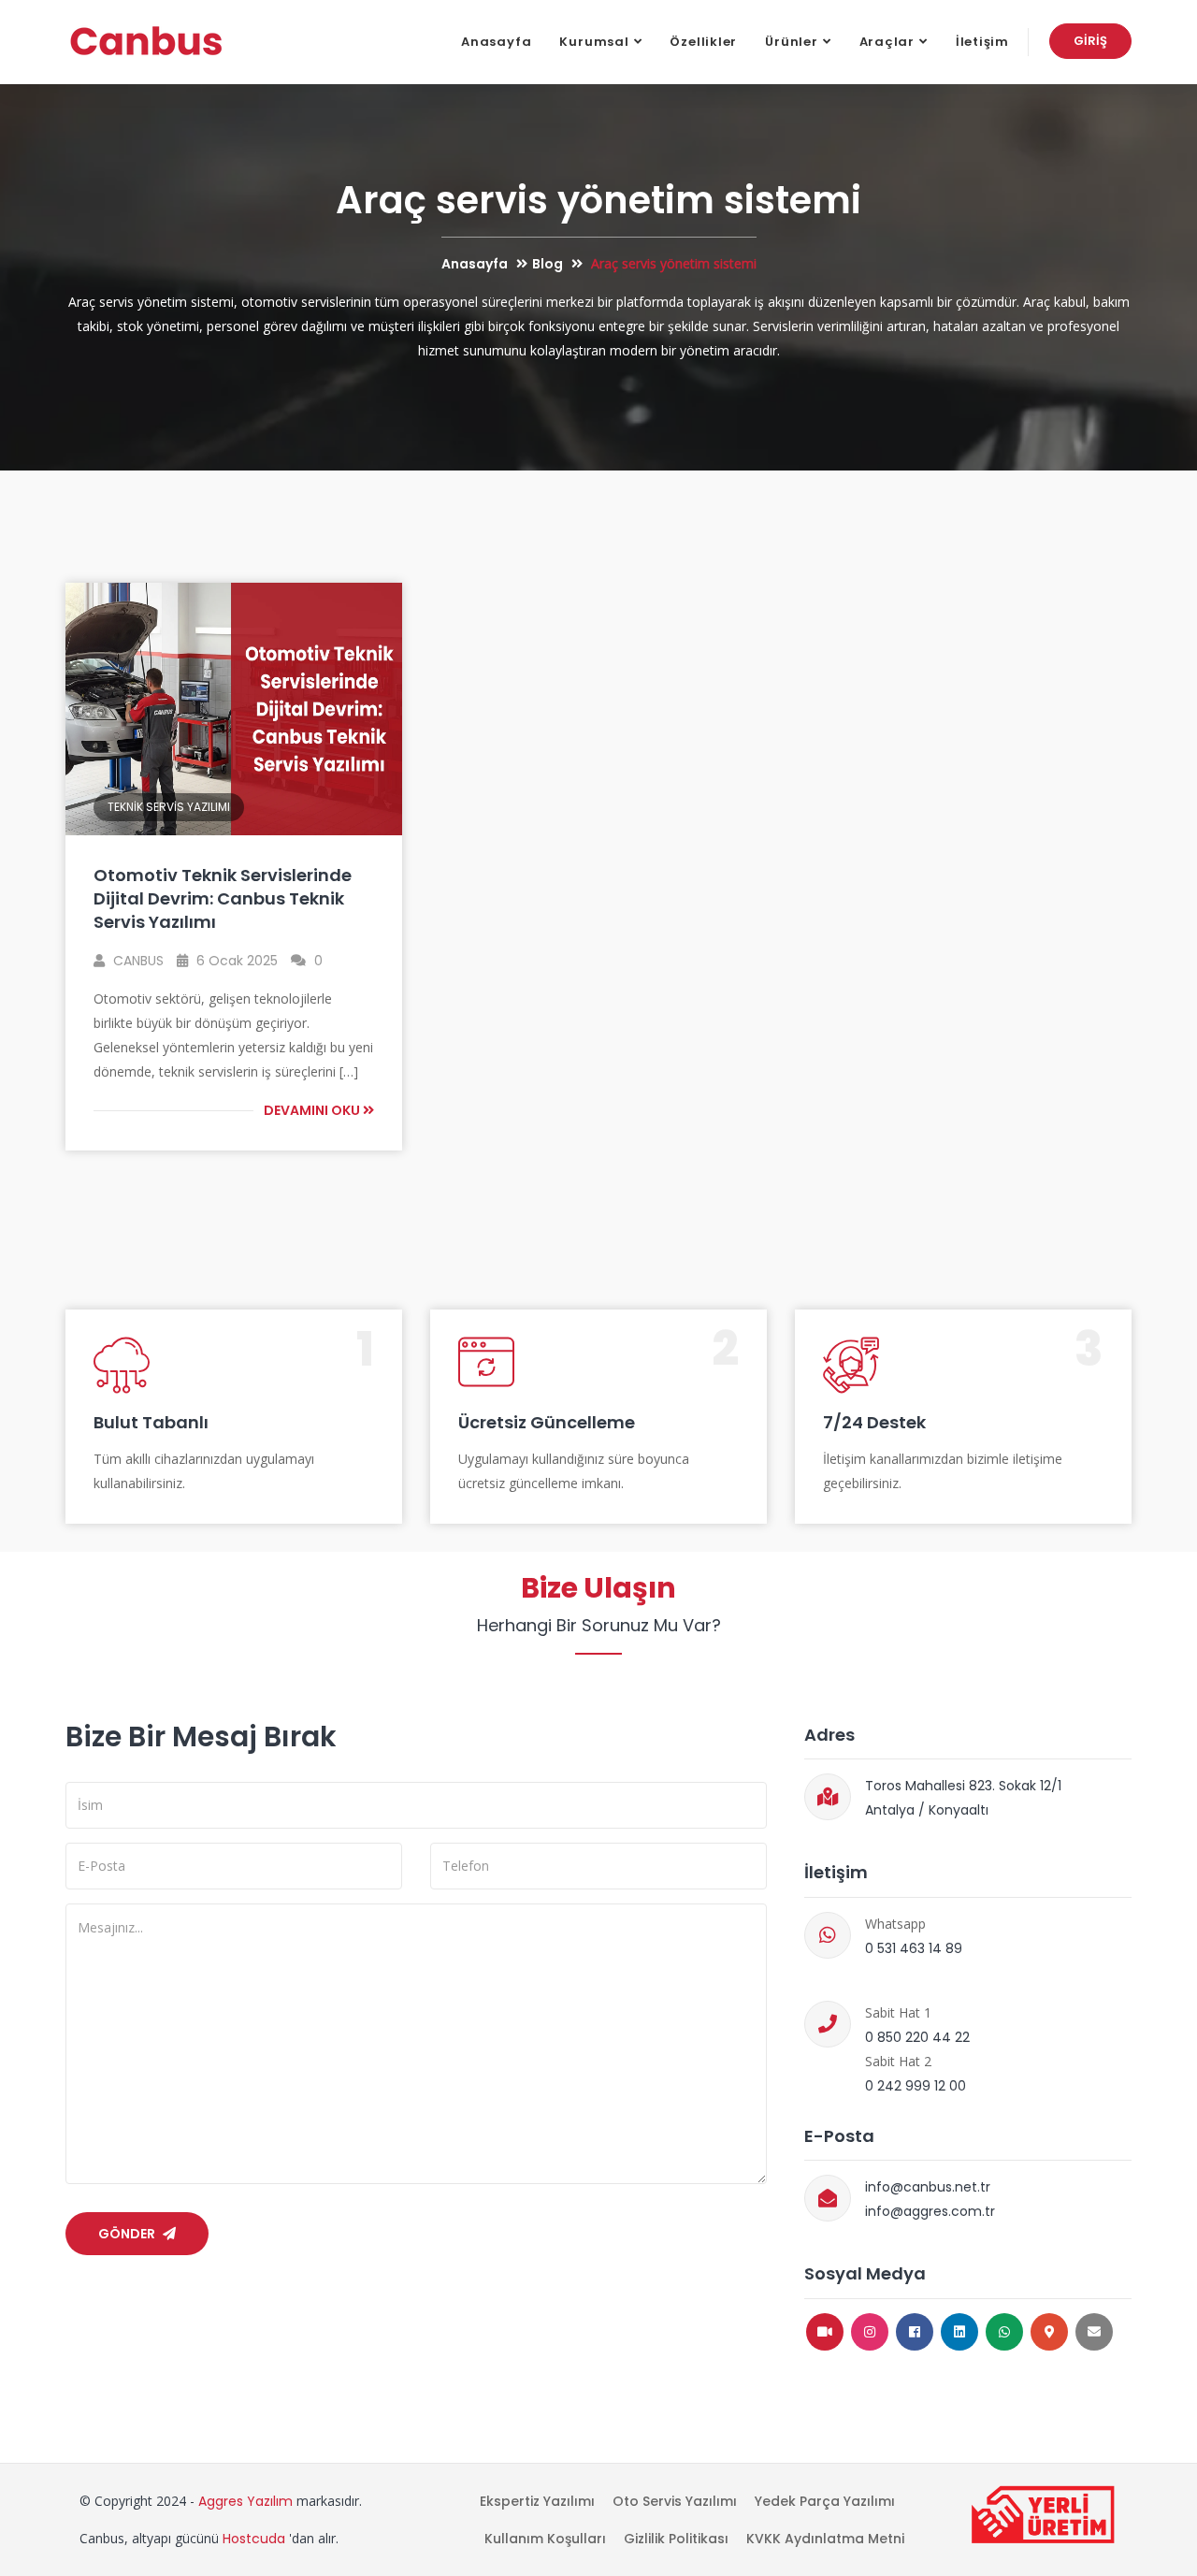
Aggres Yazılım (245, 2501)
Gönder (128, 2234)
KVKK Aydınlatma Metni (825, 2539)
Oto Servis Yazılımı (675, 2501)
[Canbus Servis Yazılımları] (146, 42)
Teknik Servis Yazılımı (169, 807)
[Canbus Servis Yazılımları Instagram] (870, 2332)
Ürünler (791, 42)
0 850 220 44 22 (917, 2037)
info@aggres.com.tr (930, 2211)
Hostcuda (254, 2539)
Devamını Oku (313, 1110)
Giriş (1090, 41)
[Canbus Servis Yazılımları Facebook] (915, 2332)
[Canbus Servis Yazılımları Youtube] (825, 2332)
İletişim (982, 42)
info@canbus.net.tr (928, 2187)
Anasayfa (496, 42)
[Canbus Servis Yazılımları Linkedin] (959, 2332)
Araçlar (887, 42)
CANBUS (137, 961)
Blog (548, 264)
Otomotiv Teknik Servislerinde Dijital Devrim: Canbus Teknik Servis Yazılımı (223, 898)
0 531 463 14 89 (914, 1948)
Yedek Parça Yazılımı (825, 2501)
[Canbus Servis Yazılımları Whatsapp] (1004, 2332)
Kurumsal (594, 42)
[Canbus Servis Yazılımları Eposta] (1094, 2332)
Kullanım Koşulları (545, 2539)
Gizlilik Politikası (676, 2539)
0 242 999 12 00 (916, 2086)
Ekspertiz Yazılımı (537, 2501)
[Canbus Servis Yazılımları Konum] (1049, 2332)
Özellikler (703, 42)
